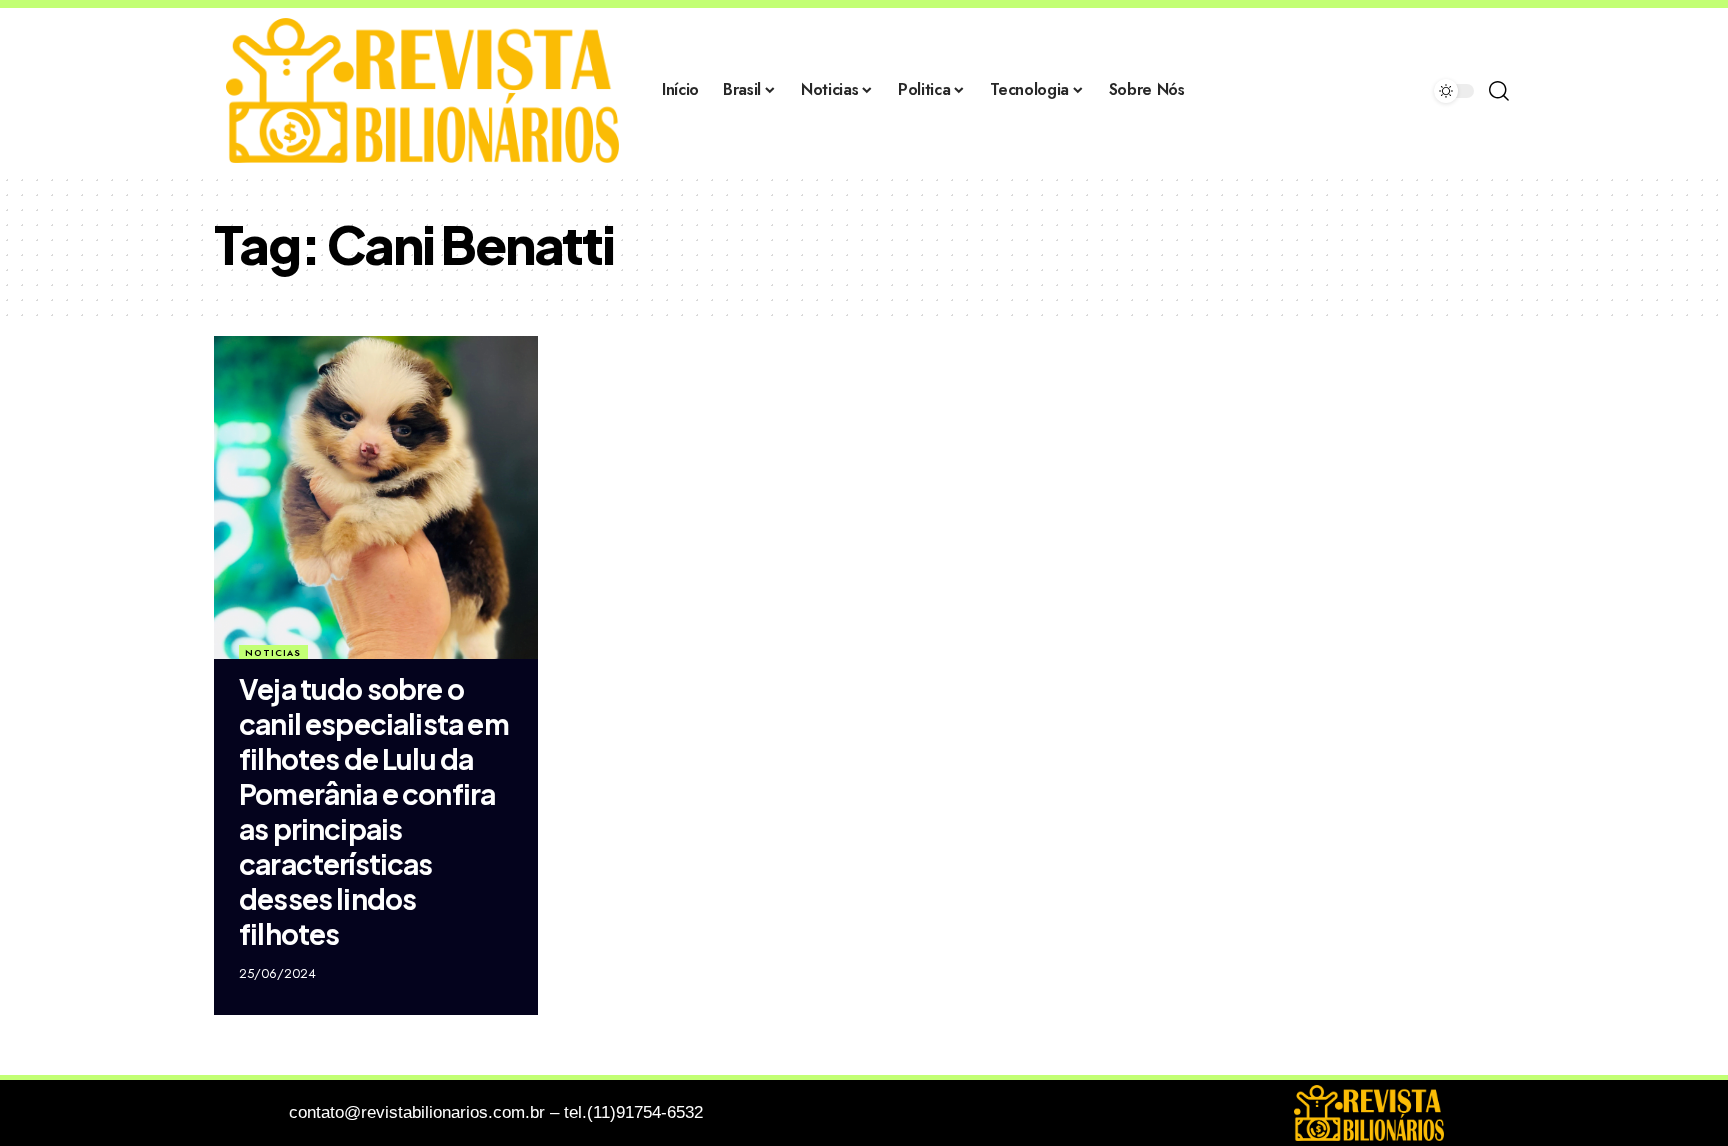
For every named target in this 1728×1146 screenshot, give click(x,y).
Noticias (273, 652)
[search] (1499, 91)
